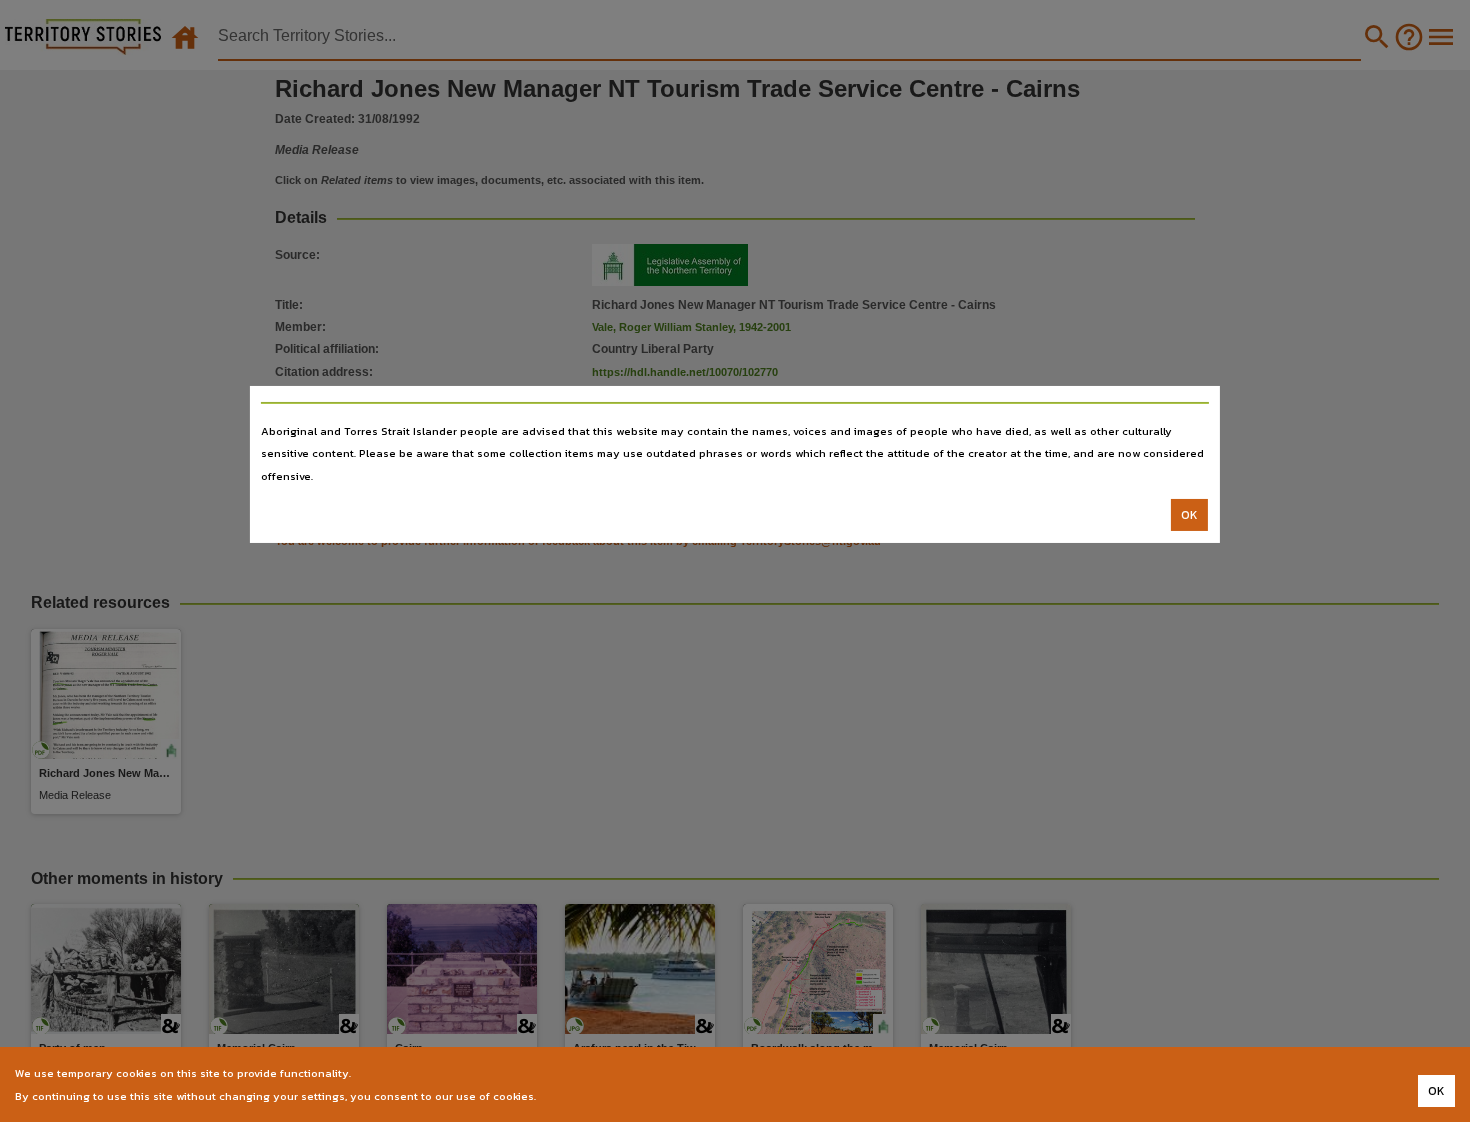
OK (1189, 515)
